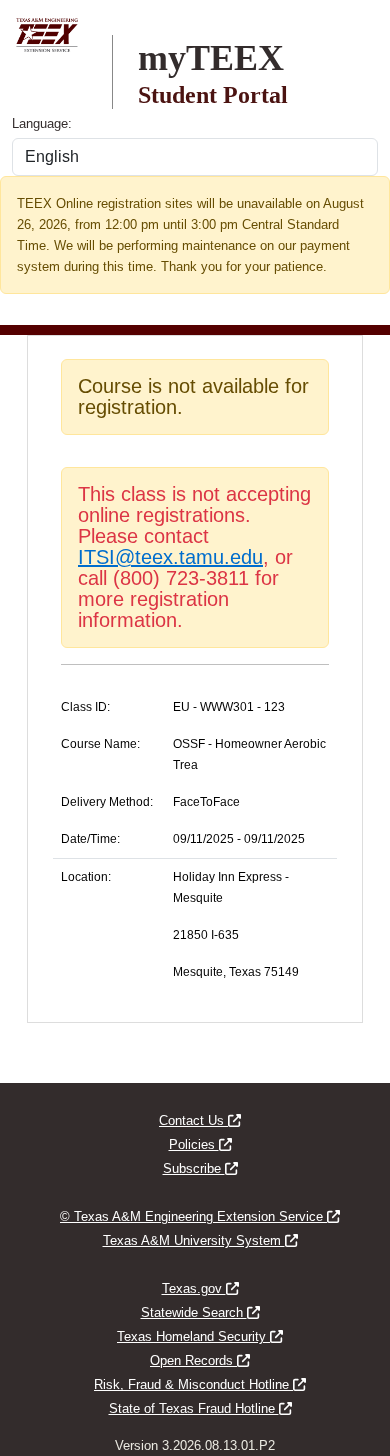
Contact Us (200, 1120)
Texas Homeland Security (200, 1336)
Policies (200, 1144)
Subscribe (200, 1168)
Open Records (200, 1360)
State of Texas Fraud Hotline (200, 1408)
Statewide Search (200, 1312)
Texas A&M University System (200, 1240)
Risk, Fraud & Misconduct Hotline (200, 1384)
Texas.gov (200, 1288)
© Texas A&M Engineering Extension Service (200, 1216)
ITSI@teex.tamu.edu (170, 557)
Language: (42, 123)
